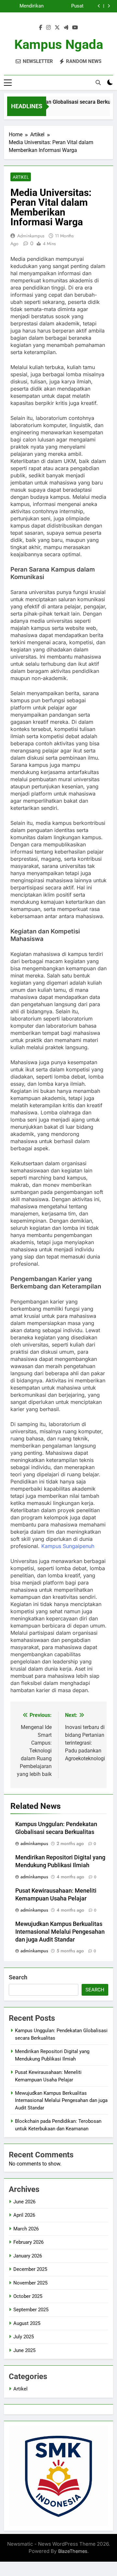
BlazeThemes (73, 2551)
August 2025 (27, 2323)
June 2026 (24, 2202)
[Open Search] (98, 82)
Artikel (21, 177)
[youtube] (75, 28)
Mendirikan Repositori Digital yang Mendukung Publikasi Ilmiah (25, 6)
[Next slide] (109, 6)
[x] (57, 28)
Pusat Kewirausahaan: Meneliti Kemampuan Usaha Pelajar (66, 6)
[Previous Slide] (99, 6)
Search (18, 1977)
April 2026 (24, 2215)
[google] (66, 28)
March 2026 (26, 2229)
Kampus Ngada (59, 45)
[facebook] (41, 28)
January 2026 (28, 2256)
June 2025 (24, 2350)
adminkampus (31, 236)
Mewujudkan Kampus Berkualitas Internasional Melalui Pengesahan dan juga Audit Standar (60, 1932)
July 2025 (24, 2337)
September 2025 (31, 2310)
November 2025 (30, 2283)
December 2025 (30, 2269)
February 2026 (28, 2242)
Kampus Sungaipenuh (68, 1546)
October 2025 (28, 2296)
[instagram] (48, 28)
